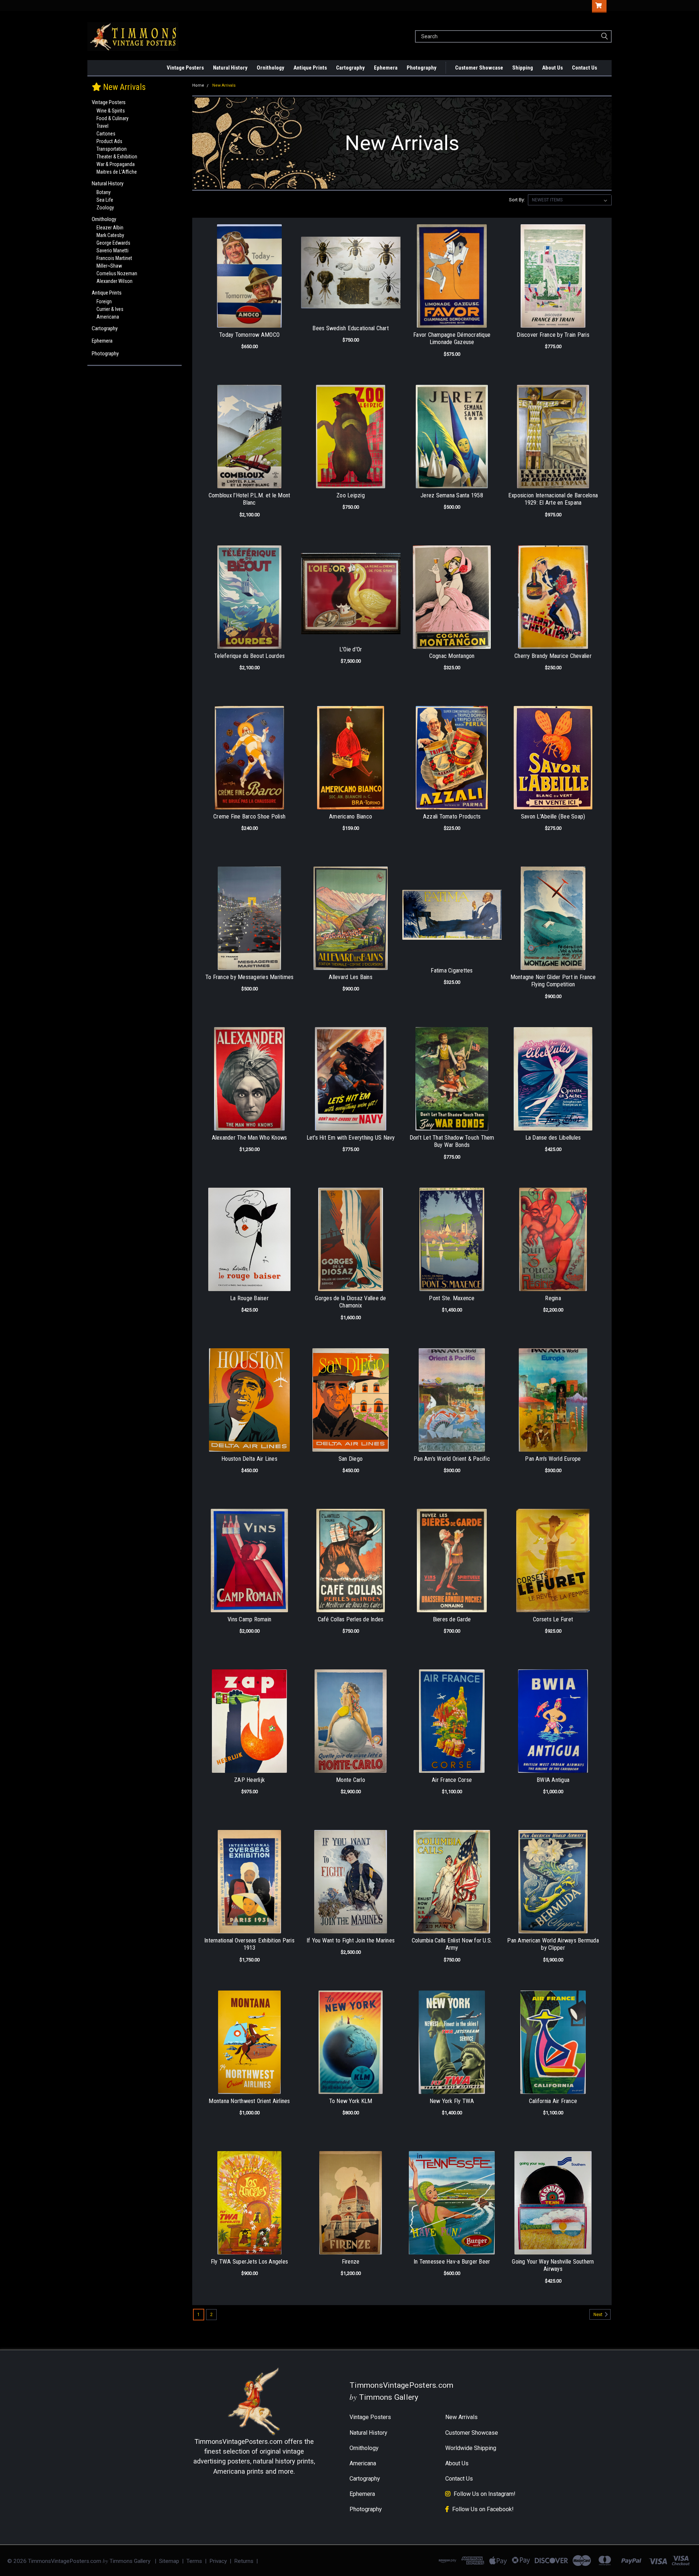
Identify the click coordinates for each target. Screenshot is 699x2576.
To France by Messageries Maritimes (250, 977)
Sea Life (105, 200)
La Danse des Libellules (553, 1138)
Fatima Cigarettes (452, 971)
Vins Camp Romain (249, 1619)
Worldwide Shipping (471, 2448)
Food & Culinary (112, 118)
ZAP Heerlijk (249, 1780)
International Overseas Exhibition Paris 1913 (249, 1944)
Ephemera (386, 68)
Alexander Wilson (114, 281)
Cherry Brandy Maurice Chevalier (553, 656)
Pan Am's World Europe (553, 1459)
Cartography (350, 68)
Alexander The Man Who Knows (250, 1138)
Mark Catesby (110, 235)
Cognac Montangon (452, 656)
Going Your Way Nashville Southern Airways (553, 2265)
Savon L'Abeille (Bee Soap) (553, 816)
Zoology (105, 208)
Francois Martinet (114, 258)
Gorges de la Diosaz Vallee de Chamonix (350, 1302)
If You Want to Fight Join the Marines (351, 1940)
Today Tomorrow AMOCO (249, 335)
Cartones (106, 134)
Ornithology (270, 68)
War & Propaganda (116, 164)
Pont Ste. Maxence (452, 1298)
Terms (194, 2561)
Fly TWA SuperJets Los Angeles (249, 2262)
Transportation (112, 149)
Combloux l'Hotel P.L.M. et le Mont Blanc (250, 499)
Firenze (351, 2262)
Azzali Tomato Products (452, 816)
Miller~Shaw (109, 266)
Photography (422, 68)
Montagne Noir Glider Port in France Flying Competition (553, 981)
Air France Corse (452, 1780)
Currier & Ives (110, 309)
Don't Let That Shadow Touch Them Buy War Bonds (452, 1141)
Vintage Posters (185, 68)
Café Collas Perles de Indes (351, 1619)
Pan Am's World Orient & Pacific (452, 1459)
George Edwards (113, 243)
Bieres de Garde (452, 1619)
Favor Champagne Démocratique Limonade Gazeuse (452, 339)
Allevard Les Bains (351, 977)
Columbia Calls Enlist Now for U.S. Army (452, 1944)
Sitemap (169, 2561)
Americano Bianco (351, 816)
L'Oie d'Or (351, 649)
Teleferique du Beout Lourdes (249, 656)
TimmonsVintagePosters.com (238, 2441)
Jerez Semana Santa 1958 (452, 495)
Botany (104, 192)
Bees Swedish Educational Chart (351, 328)
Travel (102, 126)
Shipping (523, 68)
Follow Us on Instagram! (485, 2494)
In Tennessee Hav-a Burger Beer (452, 2262)
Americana (108, 317)
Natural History (230, 68)
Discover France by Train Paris (553, 335)
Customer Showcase (479, 68)
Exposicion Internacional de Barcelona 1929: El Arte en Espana (553, 499)
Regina (553, 1298)
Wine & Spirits (111, 111)
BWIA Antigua (553, 1780)
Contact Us (585, 68)
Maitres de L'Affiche (117, 172)
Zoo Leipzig (351, 495)
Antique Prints (310, 68)
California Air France (553, 2101)
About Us (552, 68)
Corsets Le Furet (553, 1619)
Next (599, 2315)
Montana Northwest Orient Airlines (249, 2101)
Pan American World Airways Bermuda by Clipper (553, 1944)
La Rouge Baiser (249, 1298)
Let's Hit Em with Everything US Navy (351, 1138)
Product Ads (109, 141)
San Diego (351, 1459)
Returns (244, 2561)
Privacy (218, 2561)
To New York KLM (351, 2101)
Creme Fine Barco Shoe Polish (249, 816)
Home (198, 85)
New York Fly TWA (452, 2101)
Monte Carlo (351, 1780)
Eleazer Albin (110, 228)
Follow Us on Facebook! (483, 2509)
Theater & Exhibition (117, 157)
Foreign (104, 301)
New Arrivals (161, 68)
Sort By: (517, 200)
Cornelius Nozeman (117, 273)
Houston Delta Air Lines (249, 1459)
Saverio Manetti (112, 251)
